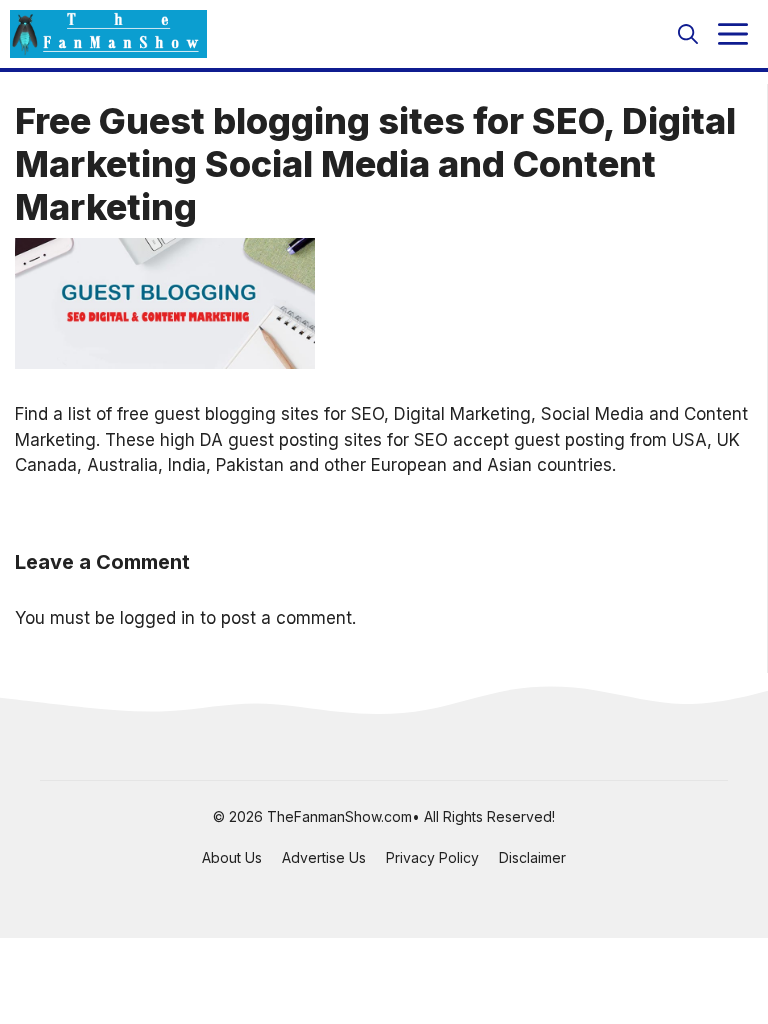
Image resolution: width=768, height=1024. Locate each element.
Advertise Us (324, 857)
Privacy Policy (432, 857)
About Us (232, 857)
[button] (688, 34)
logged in (157, 618)
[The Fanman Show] (108, 34)
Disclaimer (532, 857)
